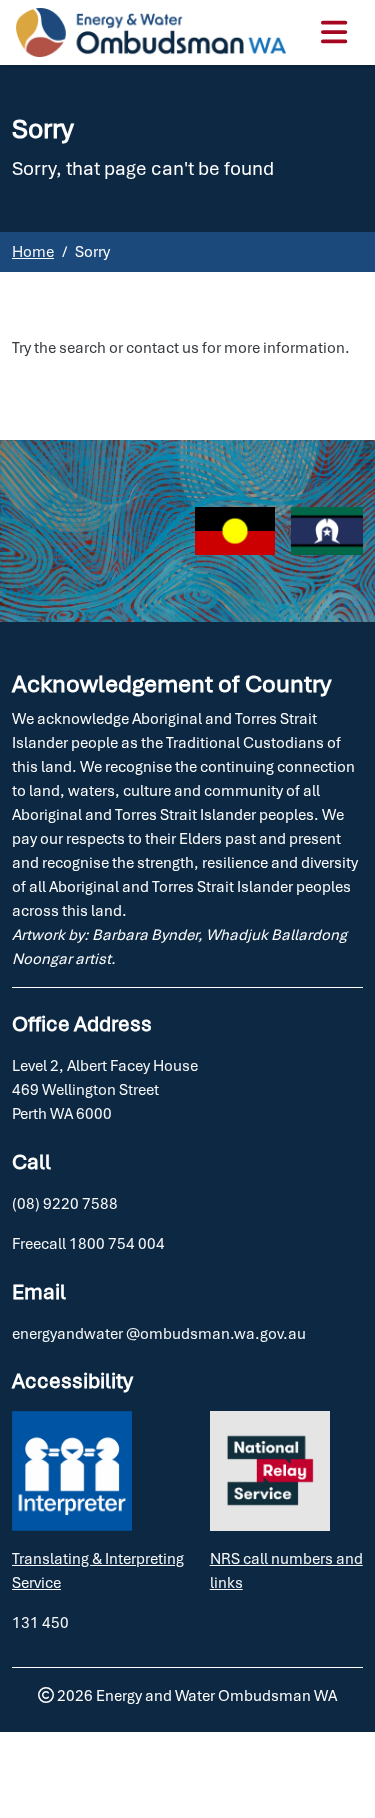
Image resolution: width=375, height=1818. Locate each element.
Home (33, 252)
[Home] (151, 32)
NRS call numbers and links (286, 1571)
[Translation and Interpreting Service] (72, 1471)
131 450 (40, 1623)
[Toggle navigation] (330, 32)
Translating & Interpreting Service (98, 1571)
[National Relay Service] (270, 1471)
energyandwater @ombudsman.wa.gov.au (159, 1333)
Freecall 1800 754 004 (88, 1244)
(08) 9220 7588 (65, 1204)
